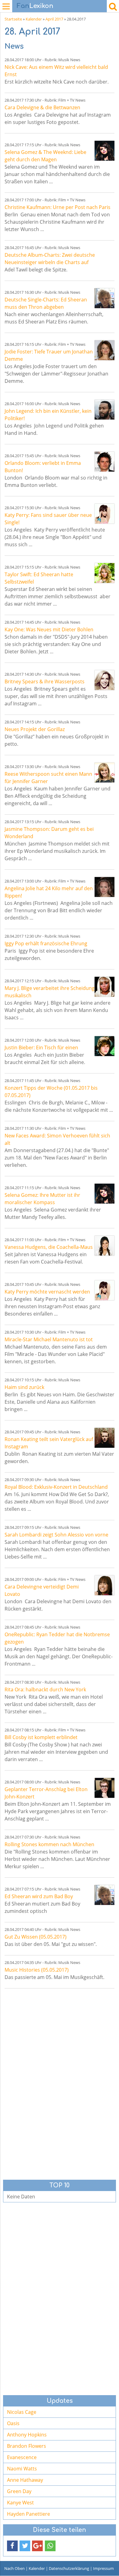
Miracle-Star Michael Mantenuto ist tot (49, 1339)
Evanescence (22, 2457)
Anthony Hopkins (27, 2435)
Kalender (34, 19)
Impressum (103, 2568)
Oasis (13, 2423)
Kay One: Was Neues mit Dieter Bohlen (49, 629)
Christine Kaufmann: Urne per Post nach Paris (58, 207)
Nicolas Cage (22, 2412)
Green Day (19, 2491)
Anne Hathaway (25, 2480)
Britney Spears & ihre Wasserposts (45, 681)
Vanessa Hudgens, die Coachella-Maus (49, 1247)
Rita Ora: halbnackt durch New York (45, 1689)
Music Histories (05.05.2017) (37, 1970)
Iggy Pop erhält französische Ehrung (46, 943)
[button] (12, 2546)
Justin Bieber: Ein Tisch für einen (41, 1047)
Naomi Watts (22, 2469)
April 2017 (54, 19)
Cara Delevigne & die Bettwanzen (42, 107)
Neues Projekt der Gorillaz (35, 729)
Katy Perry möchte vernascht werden (47, 1292)
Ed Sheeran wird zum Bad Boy (39, 1896)
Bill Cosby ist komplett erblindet (41, 1737)
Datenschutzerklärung (69, 2568)
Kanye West (20, 2503)
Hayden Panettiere (29, 2514)
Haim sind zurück (24, 1387)
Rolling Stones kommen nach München (49, 1844)
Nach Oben (14, 2568)
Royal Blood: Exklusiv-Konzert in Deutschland (56, 1487)
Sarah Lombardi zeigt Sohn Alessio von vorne (56, 1535)
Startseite (13, 19)
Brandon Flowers (27, 2446)
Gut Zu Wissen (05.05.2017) (36, 1937)
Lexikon (35, 6)
